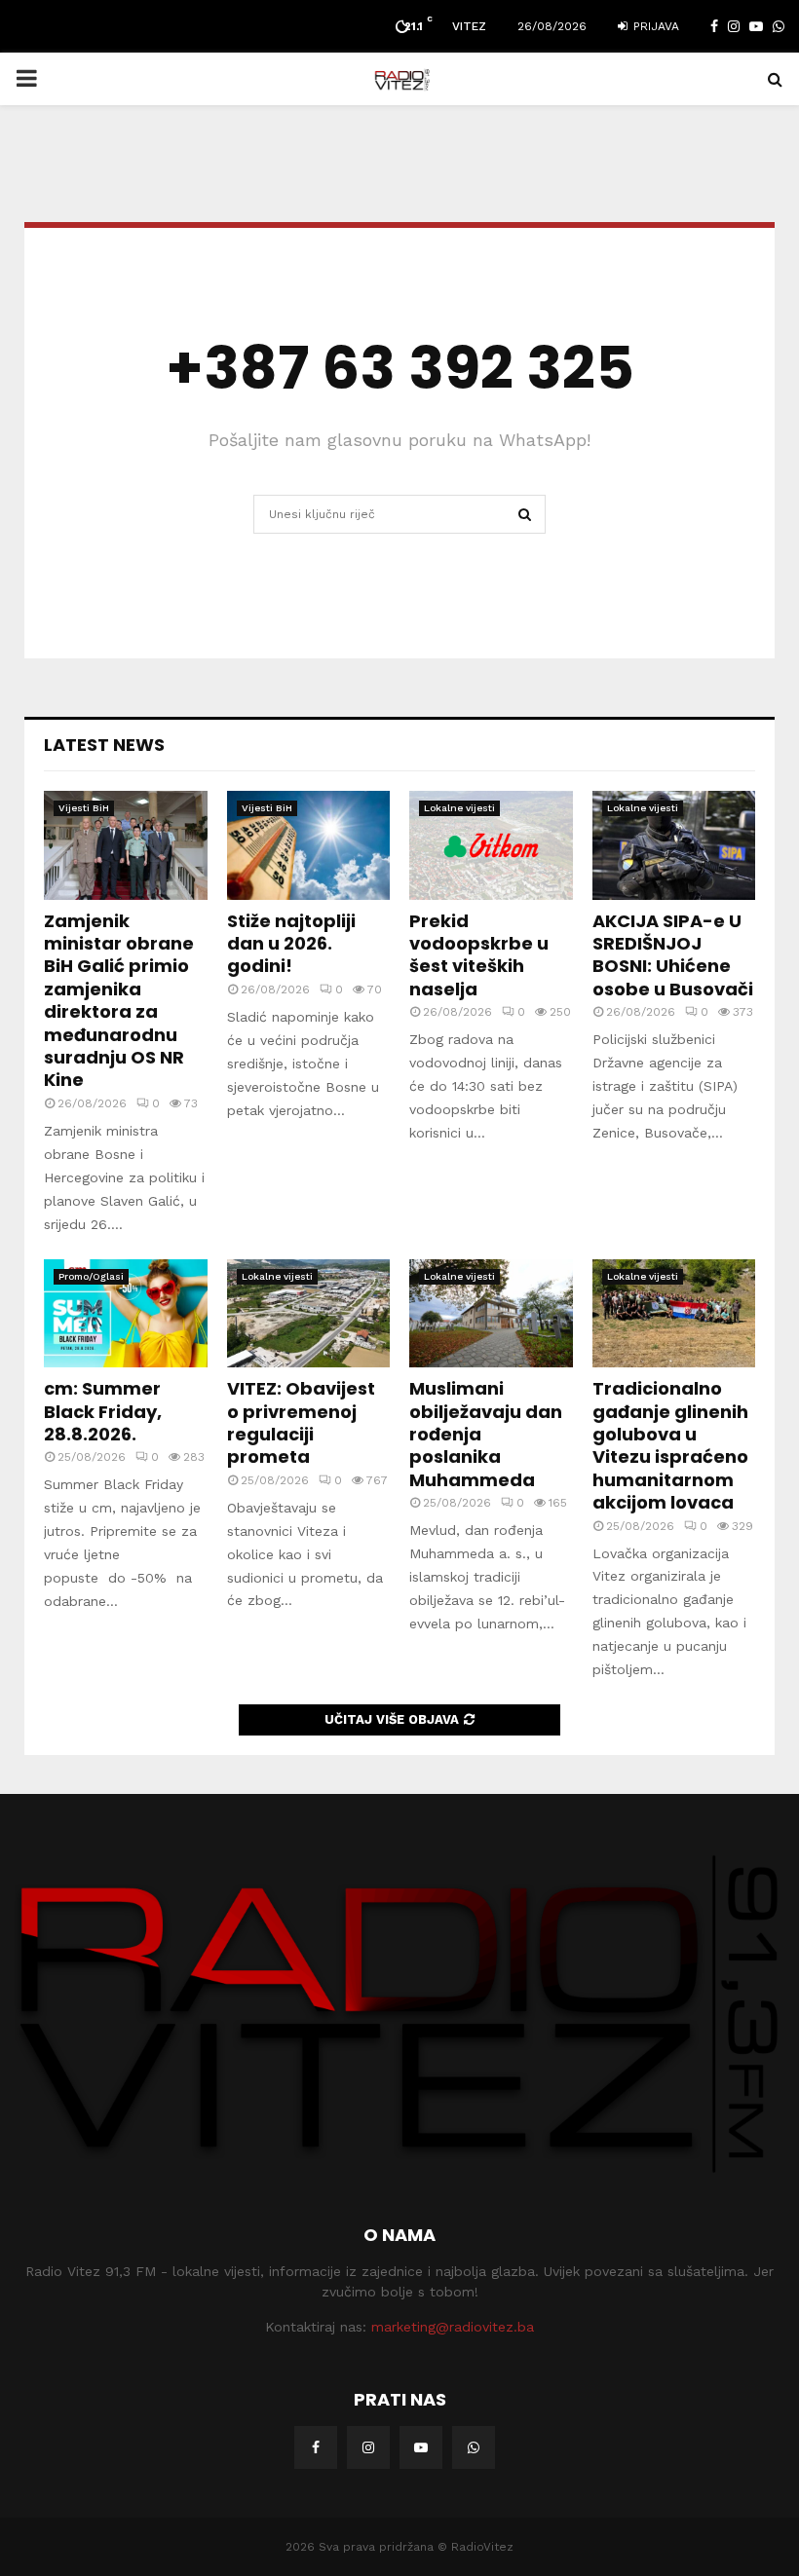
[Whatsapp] (474, 2447)
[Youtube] (421, 2447)
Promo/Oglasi (91, 1276)
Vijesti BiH (84, 808)
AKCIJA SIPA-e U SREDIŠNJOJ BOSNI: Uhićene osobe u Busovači (673, 955)
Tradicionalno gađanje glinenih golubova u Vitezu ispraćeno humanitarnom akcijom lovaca (670, 1445)
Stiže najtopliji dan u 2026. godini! (291, 944)
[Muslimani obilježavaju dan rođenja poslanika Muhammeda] (491, 1314)
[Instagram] (368, 2447)
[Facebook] (316, 2447)
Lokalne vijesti (459, 808)
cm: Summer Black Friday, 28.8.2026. (103, 1411)
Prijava (654, 26)
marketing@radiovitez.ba (453, 2327)
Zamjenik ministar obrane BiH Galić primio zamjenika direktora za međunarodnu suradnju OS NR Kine (119, 1001)
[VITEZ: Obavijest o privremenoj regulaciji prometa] (309, 1314)
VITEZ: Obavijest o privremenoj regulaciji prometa (301, 1422)
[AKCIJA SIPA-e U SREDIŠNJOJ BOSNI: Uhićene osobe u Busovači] (674, 845)
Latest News (104, 745)
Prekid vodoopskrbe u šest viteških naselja (479, 955)
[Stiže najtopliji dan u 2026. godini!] (309, 845)
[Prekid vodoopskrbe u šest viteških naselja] (491, 845)
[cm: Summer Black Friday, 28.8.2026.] (126, 1314)
